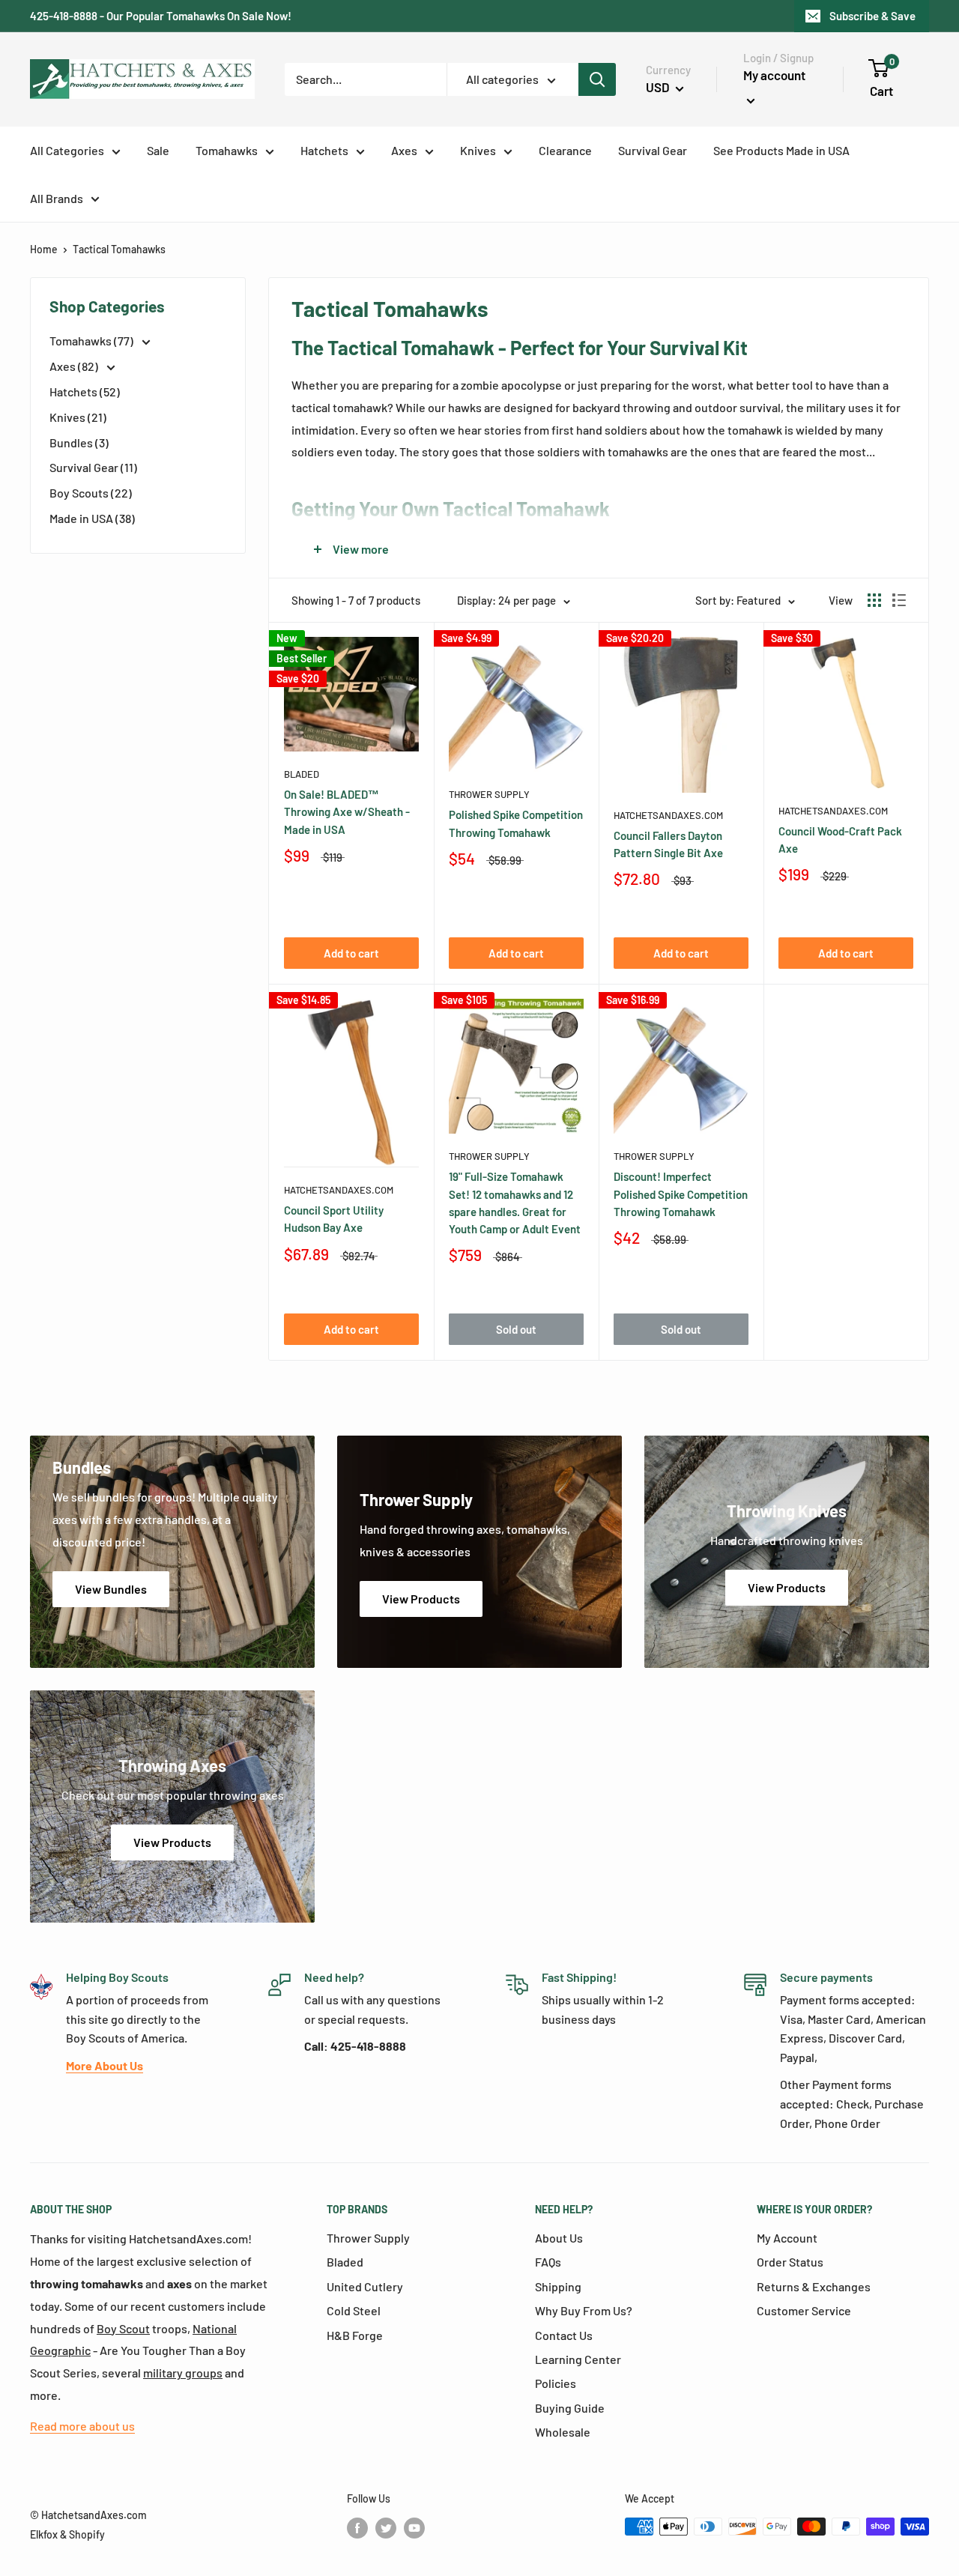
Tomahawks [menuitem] (227, 150)
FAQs (548, 2262)
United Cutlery (365, 2286)
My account (774, 75)
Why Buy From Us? (584, 2310)
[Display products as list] (899, 600)
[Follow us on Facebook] (357, 2528)
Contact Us (564, 2335)
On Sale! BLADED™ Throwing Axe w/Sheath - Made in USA (347, 812)
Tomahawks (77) (93, 341)
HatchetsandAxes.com (668, 815)
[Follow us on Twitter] (386, 2528)
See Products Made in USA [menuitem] (781, 150)
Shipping (558, 2286)
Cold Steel (354, 2310)
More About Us (105, 2065)
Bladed (345, 2262)
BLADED (302, 774)
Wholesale (563, 2432)
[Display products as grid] (874, 600)
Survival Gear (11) (93, 467)
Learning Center (578, 2359)
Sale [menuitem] (158, 150)
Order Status (790, 2262)
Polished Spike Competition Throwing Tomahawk (516, 823)
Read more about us (82, 2426)
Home (44, 249)
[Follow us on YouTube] (414, 2528)
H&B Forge (355, 2335)
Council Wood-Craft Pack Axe (840, 840)
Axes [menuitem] (404, 150)
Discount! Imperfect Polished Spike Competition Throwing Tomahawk (681, 1194)
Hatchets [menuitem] (324, 150)
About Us (559, 2238)
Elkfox (44, 2534)
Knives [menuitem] (478, 150)
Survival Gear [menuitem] (653, 150)
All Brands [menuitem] (57, 198)
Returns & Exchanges (814, 2286)
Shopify (87, 2534)
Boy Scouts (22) (91, 493)
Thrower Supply (489, 794)
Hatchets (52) (85, 391)
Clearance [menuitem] (565, 150)
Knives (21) (78, 417)
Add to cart (351, 953)
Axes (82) (75, 366)
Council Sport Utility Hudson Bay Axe (334, 1219)
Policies (556, 2383)
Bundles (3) (79, 442)
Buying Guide (570, 2408)
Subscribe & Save (872, 16)
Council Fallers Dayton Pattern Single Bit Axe (668, 844)
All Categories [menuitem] (67, 150)
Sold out (516, 1329)
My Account (787, 2238)
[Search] (597, 79)
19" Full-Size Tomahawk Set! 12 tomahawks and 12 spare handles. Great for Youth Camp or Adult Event (515, 1203)
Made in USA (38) (92, 518)
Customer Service (804, 2310)
